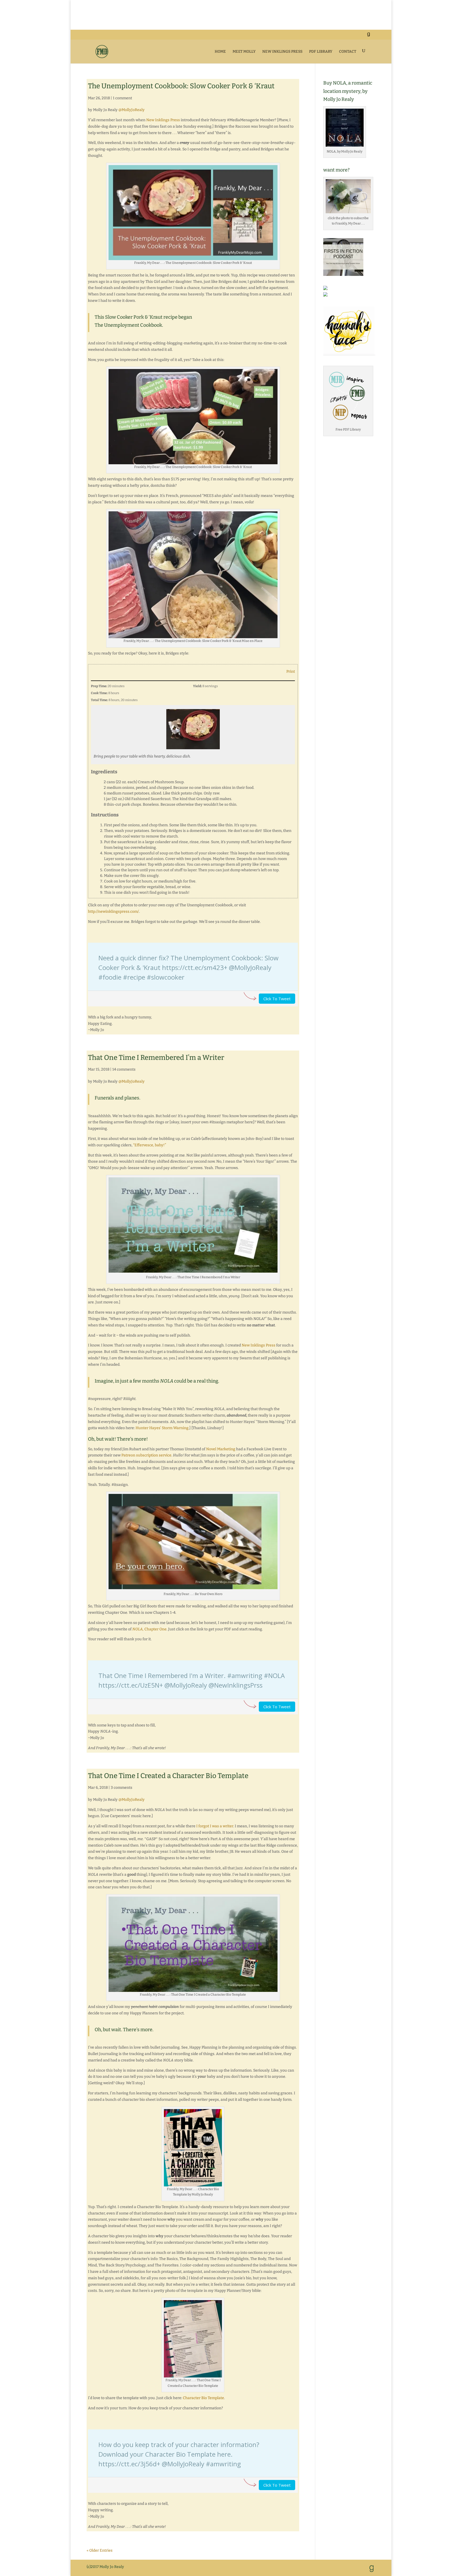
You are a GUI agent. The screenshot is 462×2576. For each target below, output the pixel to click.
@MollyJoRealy (132, 110)
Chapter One (149, 1629)
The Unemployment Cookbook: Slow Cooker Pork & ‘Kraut (181, 86)
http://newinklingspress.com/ (113, 912)
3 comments (122, 1788)
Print (291, 671)
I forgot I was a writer (215, 1826)
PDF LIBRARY (321, 52)
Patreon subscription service (146, 1455)
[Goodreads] (368, 36)
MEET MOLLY (244, 52)
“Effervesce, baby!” (150, 1145)
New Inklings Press (163, 120)
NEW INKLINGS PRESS (282, 52)
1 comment (122, 98)
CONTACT (348, 52)
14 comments (124, 1069)
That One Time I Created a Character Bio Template (168, 1776)
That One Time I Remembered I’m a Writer (156, 1058)
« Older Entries (100, 2550)
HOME (220, 52)
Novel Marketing (221, 1449)
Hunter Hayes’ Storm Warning (162, 1428)
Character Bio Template (203, 2398)
